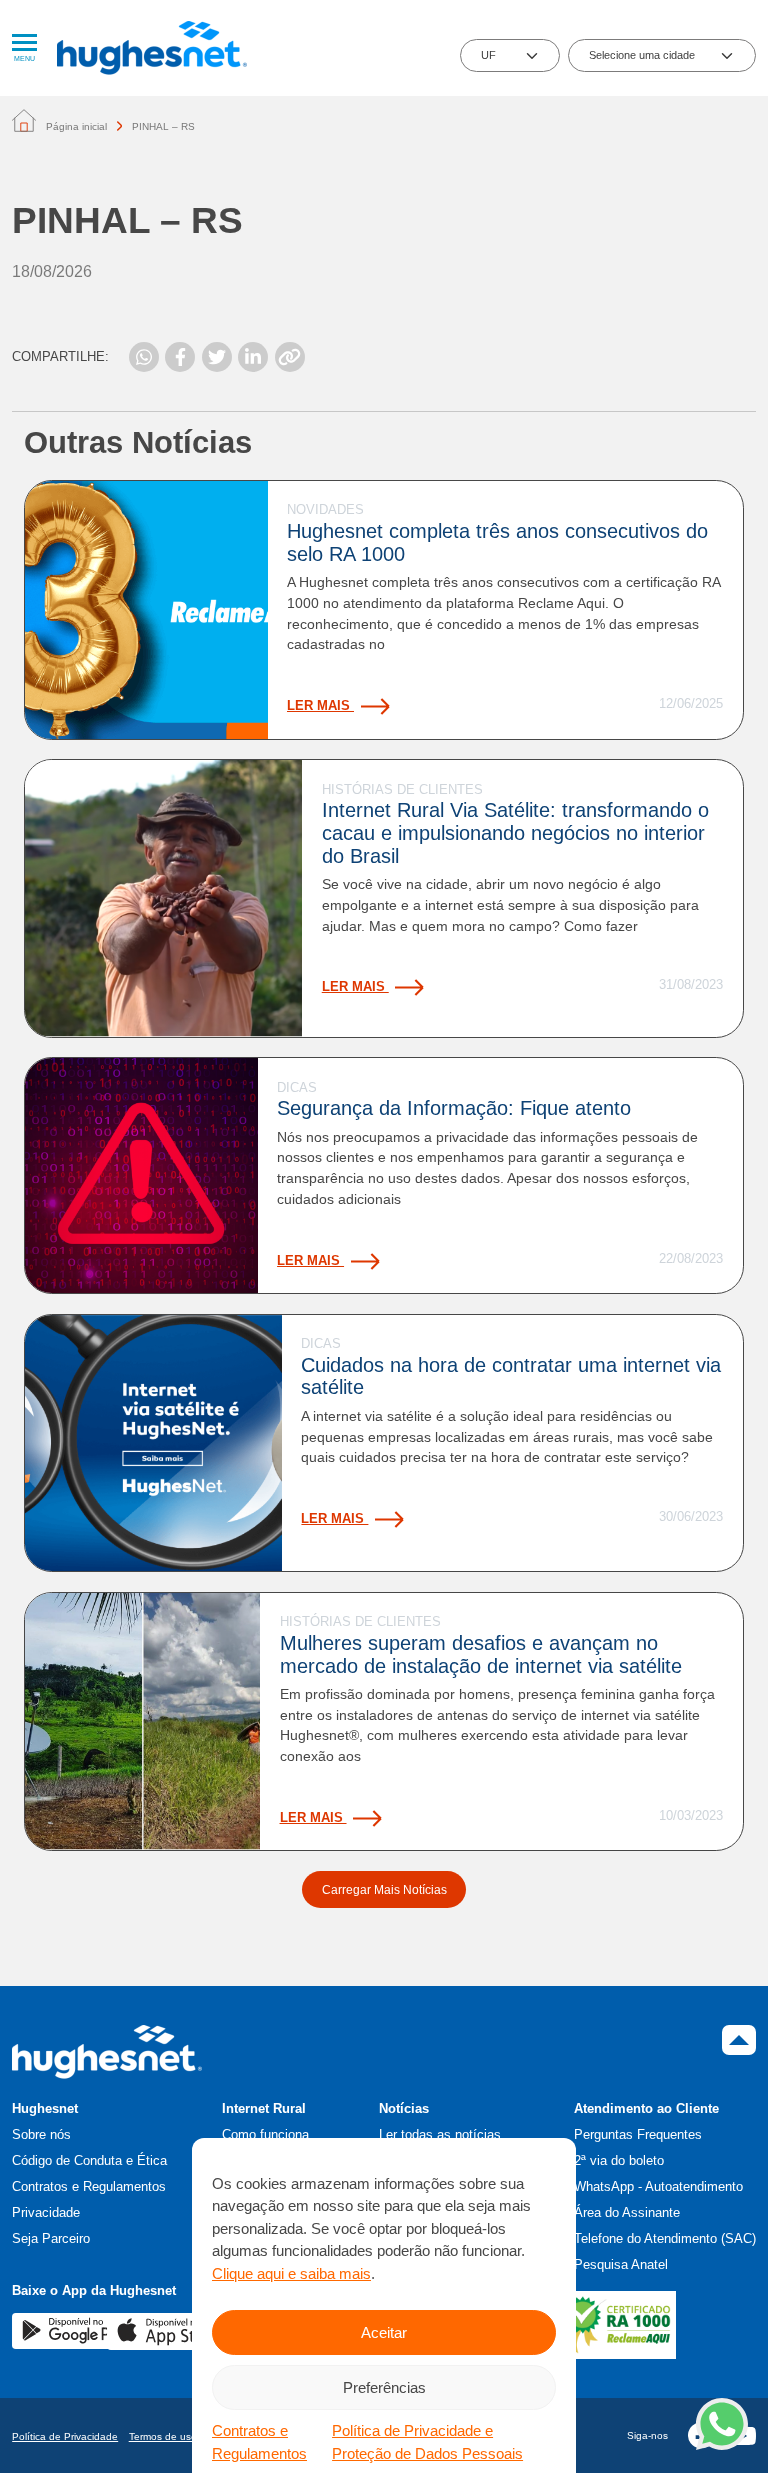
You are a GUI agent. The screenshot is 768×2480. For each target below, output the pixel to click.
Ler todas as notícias (440, 2134)
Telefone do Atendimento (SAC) (665, 2238)
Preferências (384, 2387)
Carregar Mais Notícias (384, 1889)
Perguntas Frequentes (638, 2134)
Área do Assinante (627, 2212)
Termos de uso (163, 2436)
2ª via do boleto (619, 2160)
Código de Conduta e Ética (89, 2160)
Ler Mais (320, 705)
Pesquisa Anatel (621, 2264)
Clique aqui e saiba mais (291, 2273)
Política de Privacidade (65, 2436)
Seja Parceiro (51, 2238)
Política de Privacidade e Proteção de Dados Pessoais (427, 2442)
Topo (739, 2040)
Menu (24, 58)
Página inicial (76, 126)
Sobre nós (41, 2134)
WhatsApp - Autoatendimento (658, 2186)
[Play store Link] (74, 2329)
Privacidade (46, 2212)
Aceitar (384, 2332)
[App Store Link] (169, 2330)
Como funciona (265, 2134)
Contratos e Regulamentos (259, 2442)
